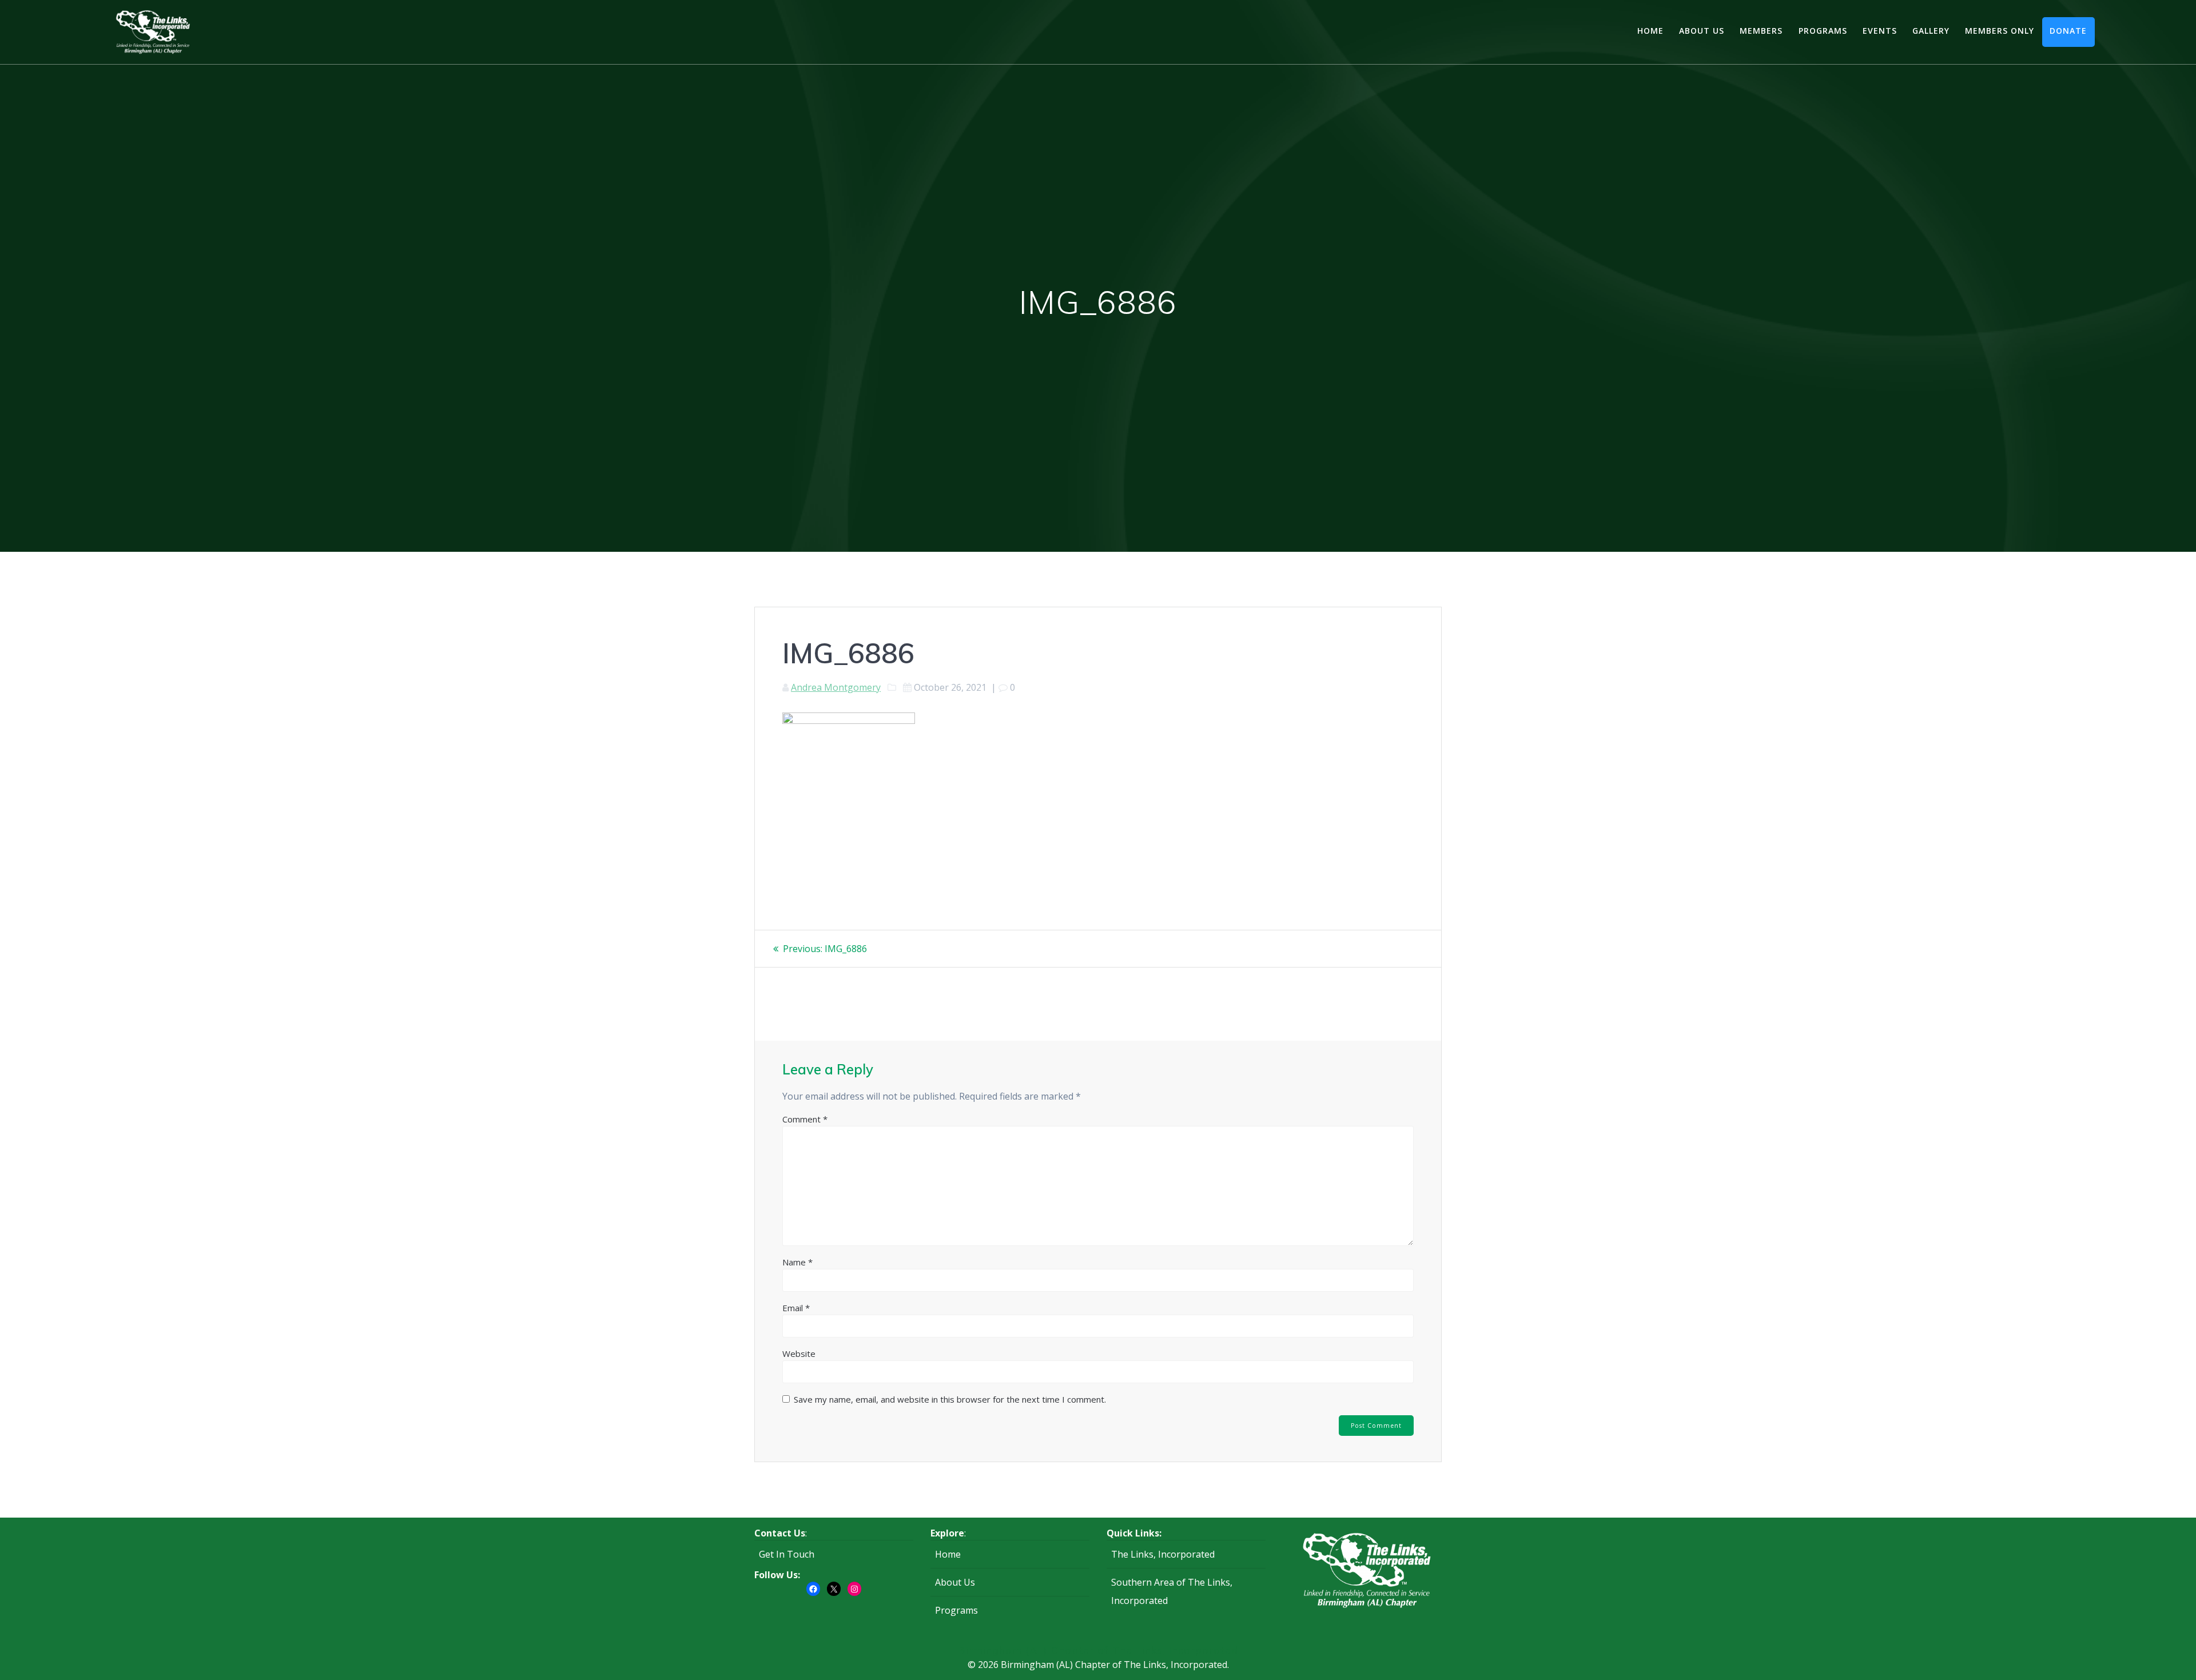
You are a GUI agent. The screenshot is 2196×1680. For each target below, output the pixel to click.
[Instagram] (854, 1589)
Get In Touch (787, 1554)
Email (796, 1308)
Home (1650, 31)
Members (1761, 31)
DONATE (2068, 31)
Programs (1823, 31)
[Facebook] (813, 1589)
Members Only (2000, 31)
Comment (805, 1119)
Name (797, 1262)
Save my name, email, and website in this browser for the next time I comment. (950, 1399)
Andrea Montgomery (836, 687)
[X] (834, 1589)
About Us (1702, 31)
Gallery (1931, 31)
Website (799, 1353)
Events (1880, 31)
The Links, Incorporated (1163, 1554)
